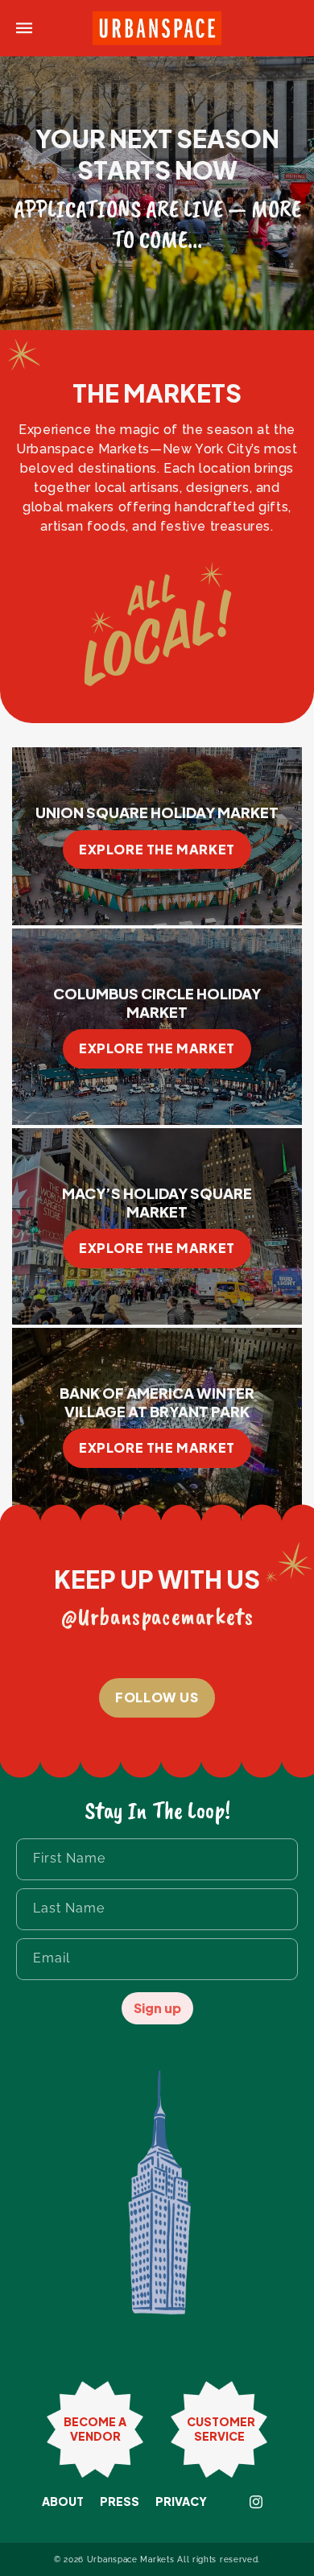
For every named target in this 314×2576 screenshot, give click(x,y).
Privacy (181, 2502)
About (63, 2502)
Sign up (157, 2008)
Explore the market (157, 849)
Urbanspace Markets (131, 2559)
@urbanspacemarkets (157, 1616)
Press (120, 2502)
